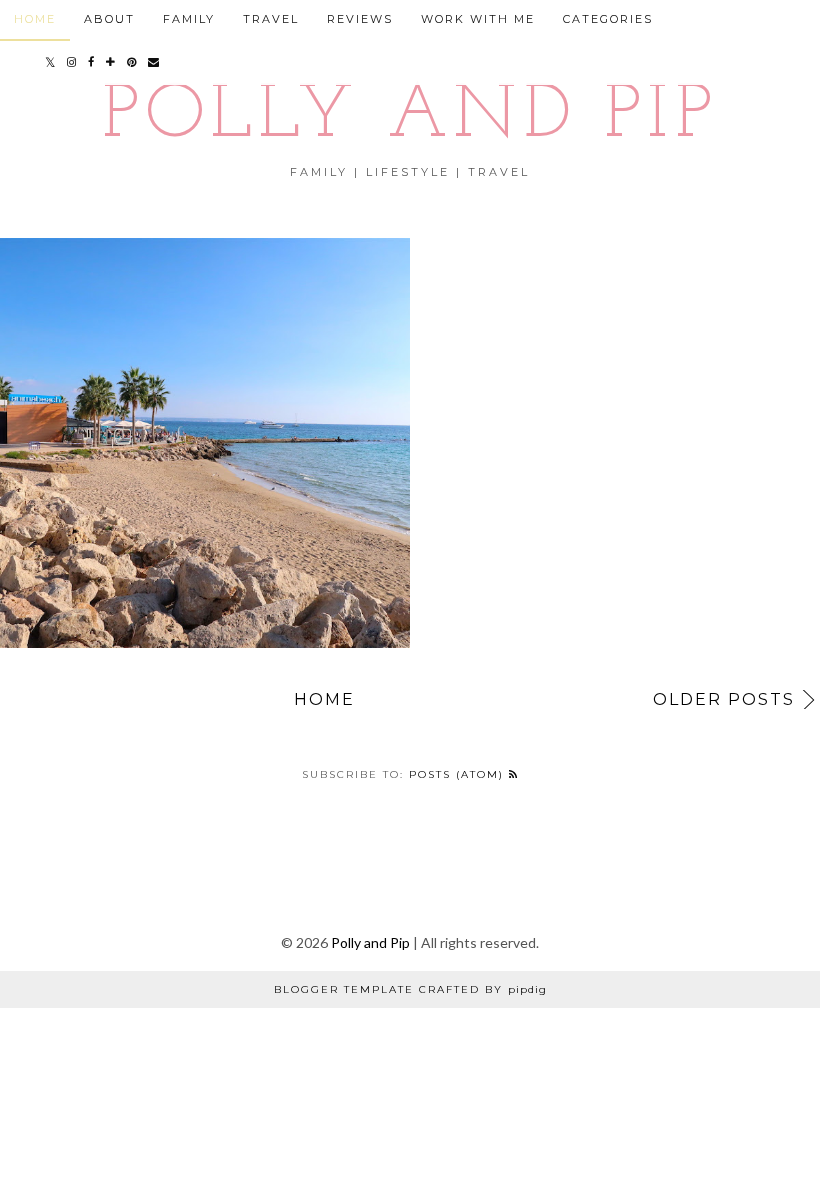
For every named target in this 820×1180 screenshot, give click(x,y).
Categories (608, 19)
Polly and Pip (410, 117)
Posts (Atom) (459, 774)
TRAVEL (271, 19)
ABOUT (109, 19)
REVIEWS (360, 19)
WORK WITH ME (478, 19)
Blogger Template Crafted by (410, 989)
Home (324, 699)
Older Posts (724, 699)
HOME (35, 19)
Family (189, 19)
